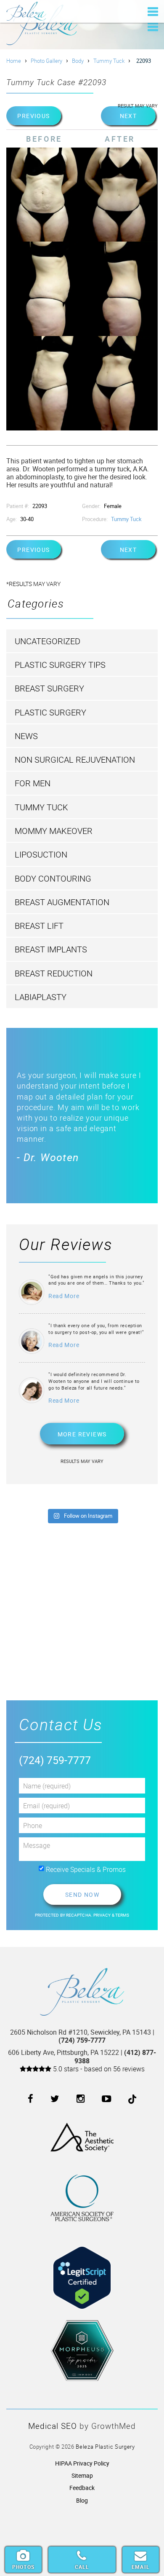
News (26, 736)
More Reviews (82, 1434)
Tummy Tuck (109, 61)
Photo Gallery (46, 61)
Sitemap (82, 2475)
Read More (64, 1296)
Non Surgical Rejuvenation (75, 760)
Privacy (103, 1915)
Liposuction (41, 854)
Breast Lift (39, 926)
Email (141, 2567)
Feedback (82, 2488)
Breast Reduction (54, 973)
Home (14, 61)
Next (128, 116)
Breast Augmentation (62, 902)
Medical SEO (53, 2426)
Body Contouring (53, 878)
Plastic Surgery (50, 712)
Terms (122, 1915)
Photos (23, 2567)
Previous (33, 116)
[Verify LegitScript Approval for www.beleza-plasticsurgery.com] (82, 2271)
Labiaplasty (41, 997)
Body (78, 61)
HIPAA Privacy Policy (82, 2463)
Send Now (82, 1894)
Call (82, 2567)
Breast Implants (51, 949)
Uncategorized (48, 641)
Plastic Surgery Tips (60, 665)
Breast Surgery (49, 688)
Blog (82, 2500)
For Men (33, 783)
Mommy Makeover (54, 831)
